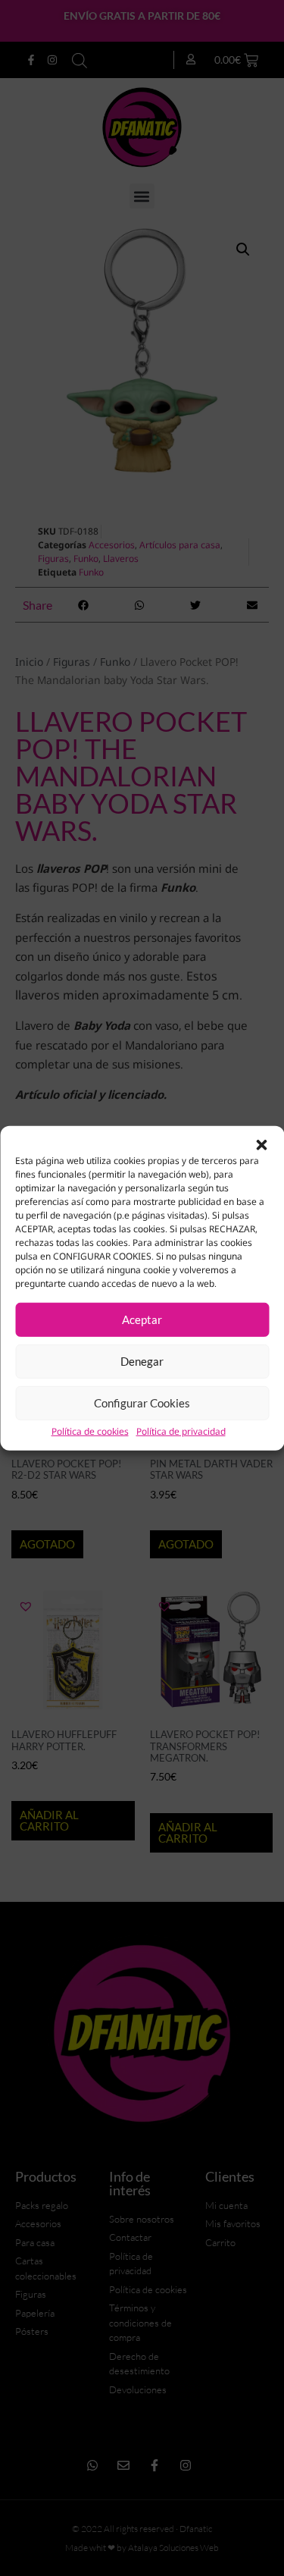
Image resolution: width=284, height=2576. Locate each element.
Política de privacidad (181, 1431)
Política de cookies (90, 1431)
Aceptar (142, 1319)
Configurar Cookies (142, 1403)
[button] (261, 1144)
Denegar (142, 1361)
